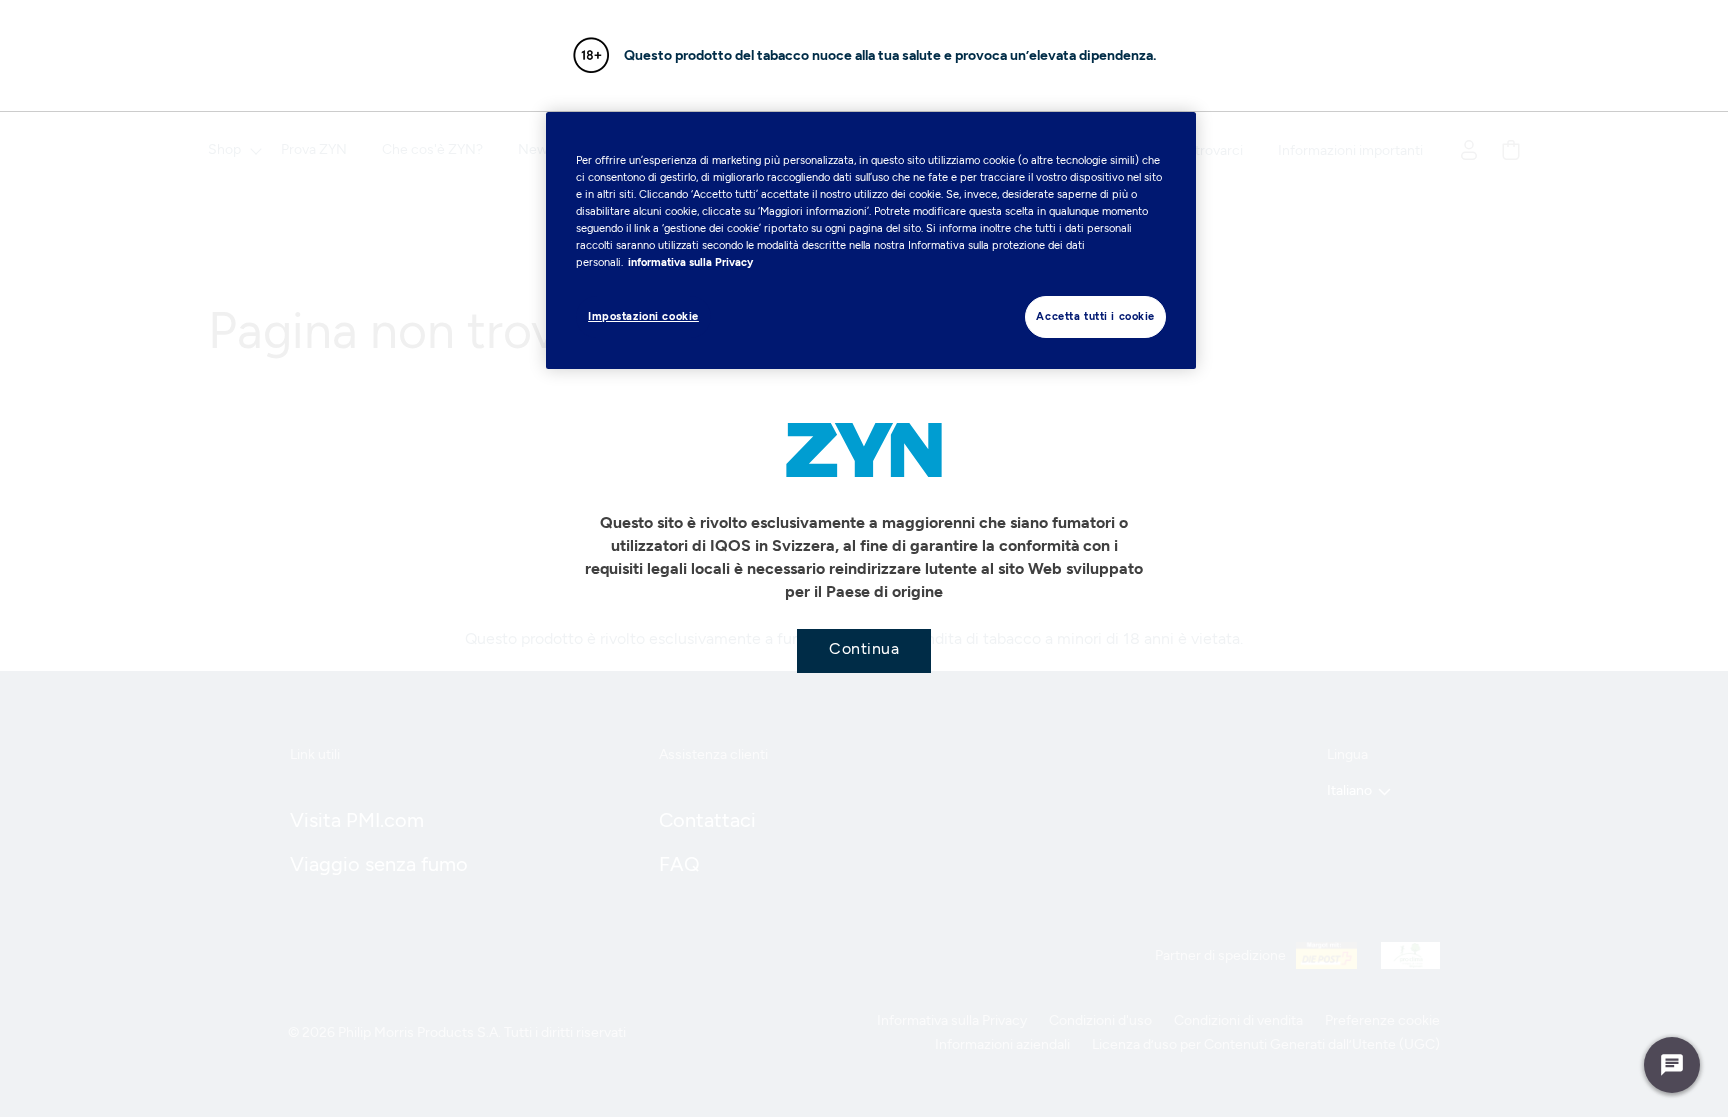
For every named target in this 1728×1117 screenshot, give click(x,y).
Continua (864, 648)
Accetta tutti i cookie (1095, 316)
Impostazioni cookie (643, 316)
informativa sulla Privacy (690, 262)
